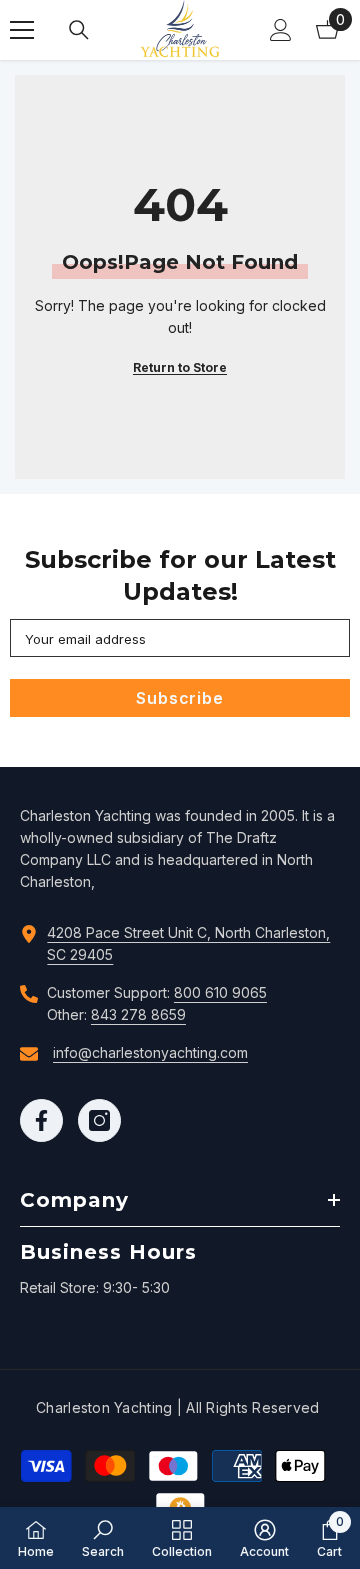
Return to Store (180, 367)
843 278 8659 (138, 1014)
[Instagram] (99, 1120)
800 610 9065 (220, 992)
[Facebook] (41, 1120)
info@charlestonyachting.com (150, 1052)
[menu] (22, 30)
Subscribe (179, 698)
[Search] (79, 30)
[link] (103, 1538)
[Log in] (281, 30)
